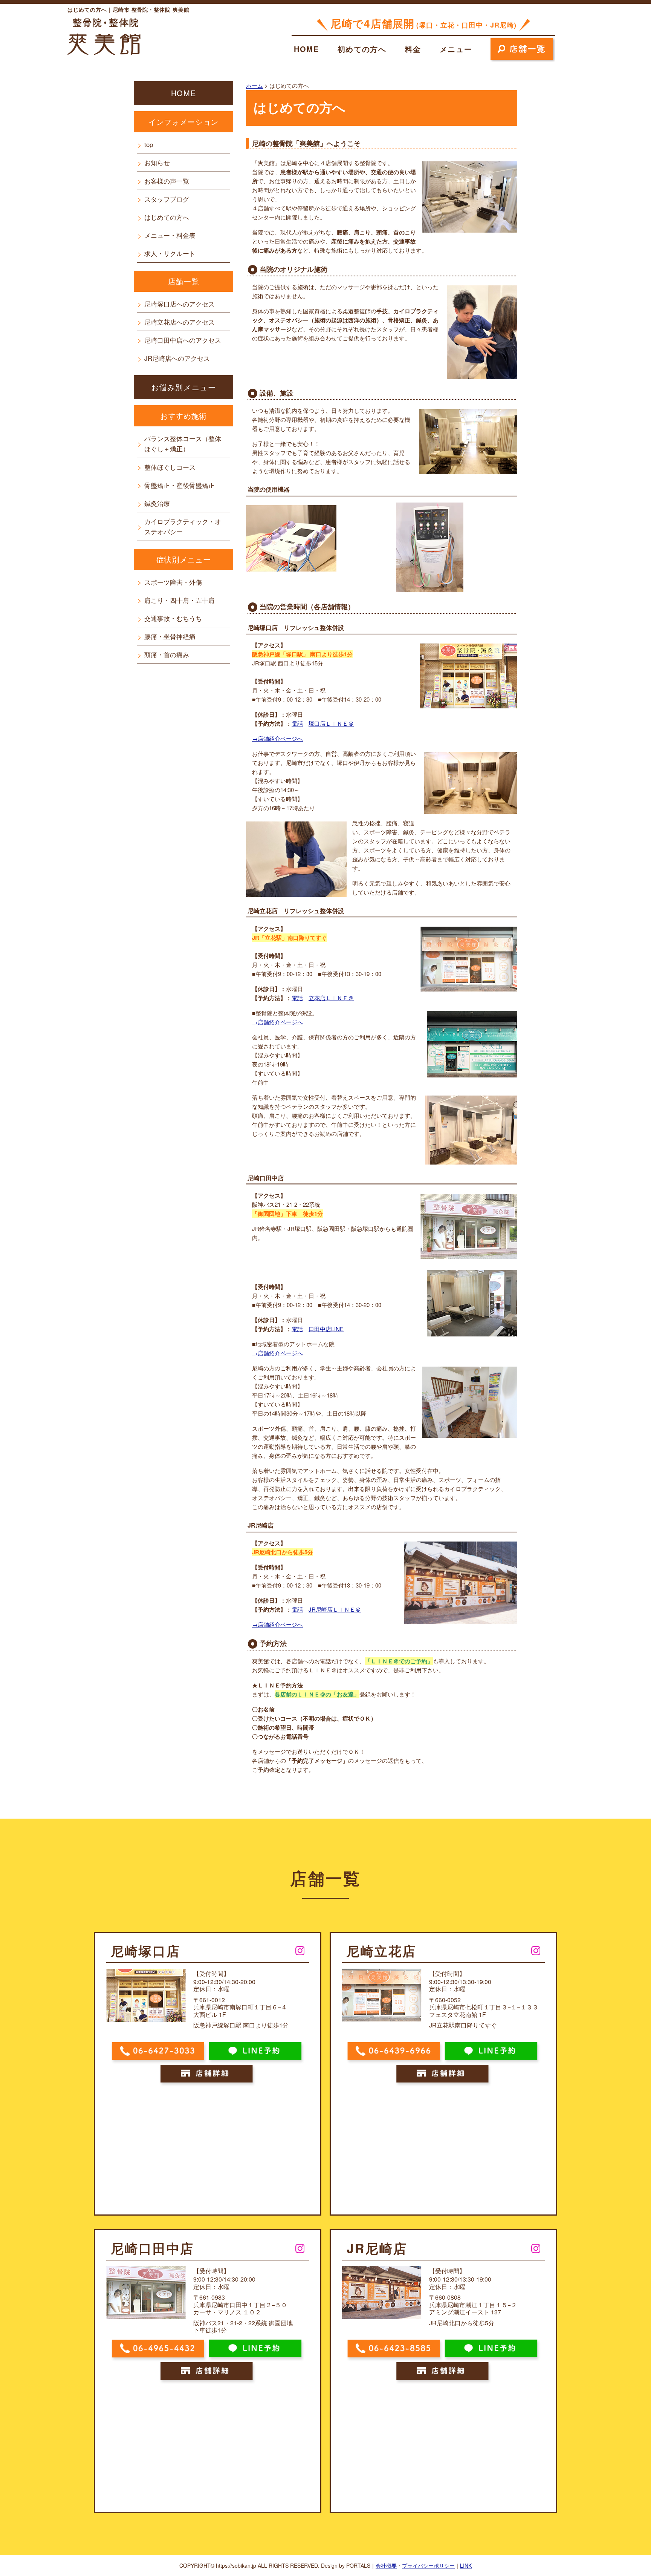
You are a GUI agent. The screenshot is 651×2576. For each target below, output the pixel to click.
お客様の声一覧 (167, 181)
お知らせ (157, 162)
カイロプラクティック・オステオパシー (183, 526)
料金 (413, 49)
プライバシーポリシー (428, 2565)
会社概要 (386, 2565)
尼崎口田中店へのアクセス (183, 340)
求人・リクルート (170, 253)
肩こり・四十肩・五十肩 (180, 600)
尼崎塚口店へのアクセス (180, 304)
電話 (297, 723)
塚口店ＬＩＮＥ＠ (331, 723)
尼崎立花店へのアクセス (180, 322)
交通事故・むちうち (173, 618)
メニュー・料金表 (170, 235)
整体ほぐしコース (170, 467)
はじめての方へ (167, 217)
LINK (466, 2565)
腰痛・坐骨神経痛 (170, 636)
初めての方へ (362, 49)
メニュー (456, 49)
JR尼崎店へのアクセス (177, 358)
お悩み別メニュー (184, 387)
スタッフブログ (167, 199)
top (149, 144)
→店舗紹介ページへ (277, 738)
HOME (306, 49)
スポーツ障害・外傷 (173, 582)
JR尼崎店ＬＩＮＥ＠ (335, 1609)
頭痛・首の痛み (167, 654)
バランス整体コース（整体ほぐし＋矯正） (183, 443)
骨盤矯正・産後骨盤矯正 (180, 485)
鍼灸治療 (157, 503)
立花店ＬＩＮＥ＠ (331, 998)
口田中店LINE (326, 1329)
